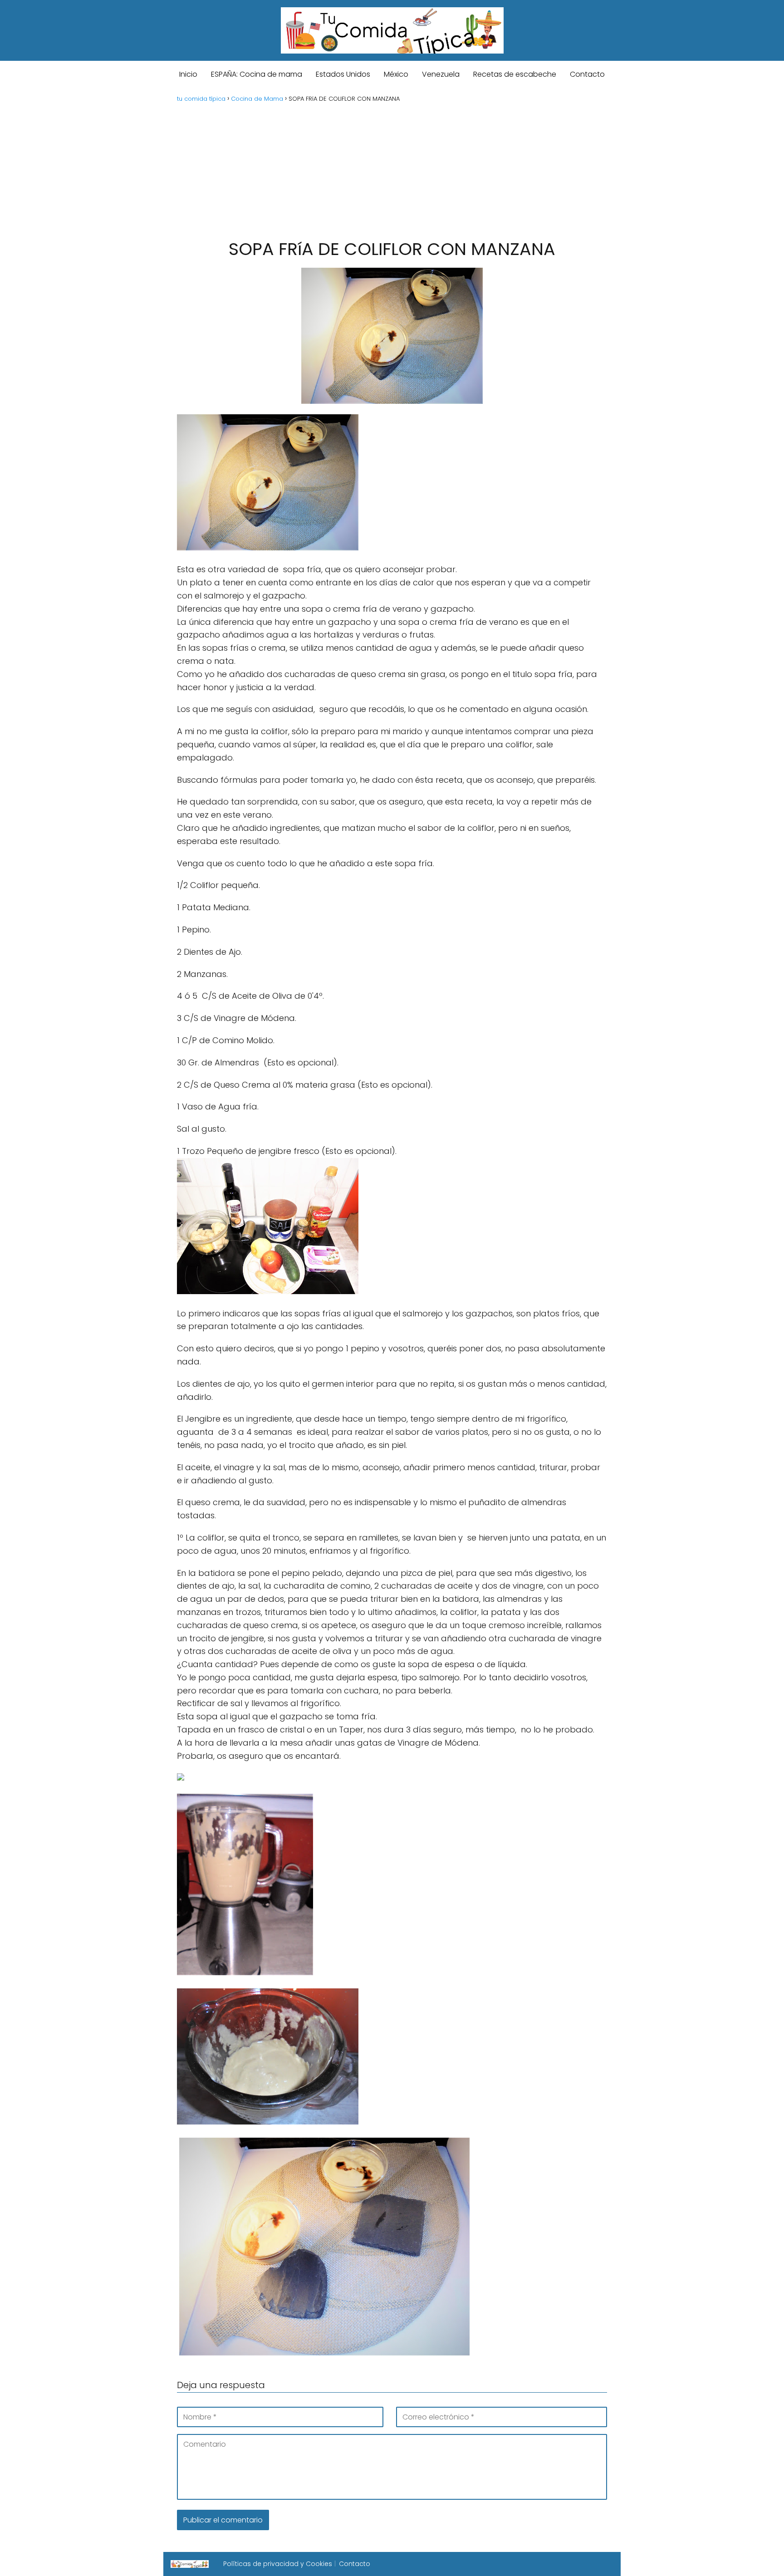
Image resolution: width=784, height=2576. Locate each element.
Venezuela (441, 74)
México (396, 74)
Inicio (188, 74)
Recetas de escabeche (515, 74)
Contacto (587, 74)
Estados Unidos (343, 74)
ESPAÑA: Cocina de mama (257, 74)
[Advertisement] (392, 170)
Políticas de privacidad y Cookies (278, 2564)
